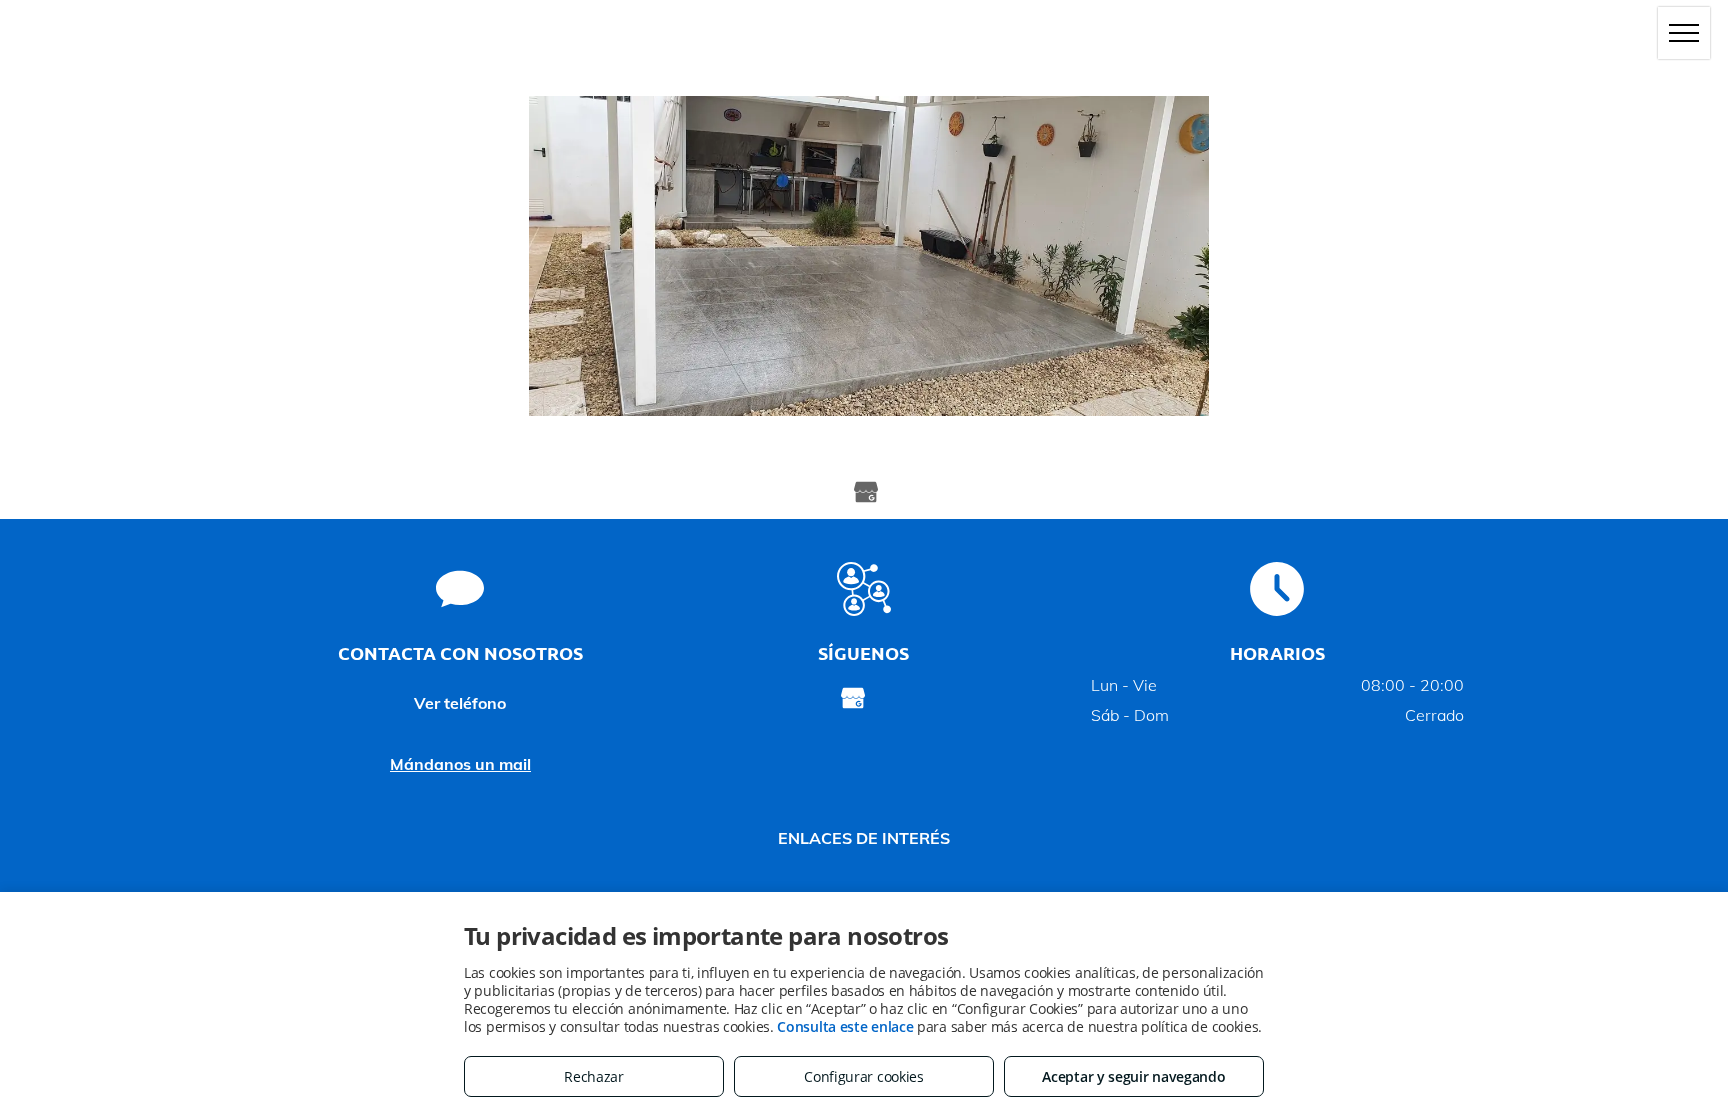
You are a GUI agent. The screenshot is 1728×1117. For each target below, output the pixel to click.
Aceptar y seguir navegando (1133, 1076)
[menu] (1684, 33)
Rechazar (594, 1076)
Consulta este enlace (845, 1026)
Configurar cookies (864, 1076)
